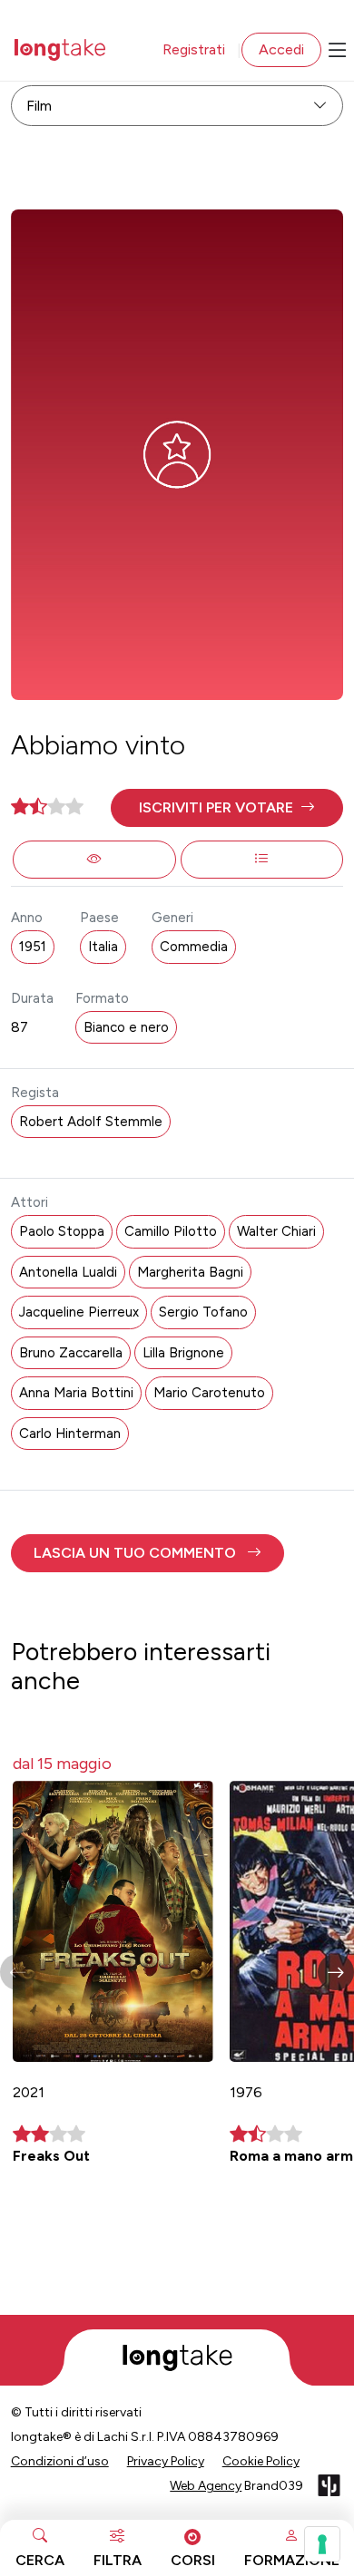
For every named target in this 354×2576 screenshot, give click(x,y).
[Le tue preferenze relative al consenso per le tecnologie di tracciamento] (322, 2544)
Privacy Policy (166, 2461)
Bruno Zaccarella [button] (71, 1353)
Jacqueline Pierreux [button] (79, 1312)
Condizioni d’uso (60, 2461)
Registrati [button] (194, 49)
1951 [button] (33, 947)
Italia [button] (103, 947)
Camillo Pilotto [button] (171, 1231)
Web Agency (206, 2486)
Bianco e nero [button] (126, 1027)
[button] (227, 808)
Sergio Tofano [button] (203, 1312)
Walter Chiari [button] (276, 1231)
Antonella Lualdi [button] (68, 1272)
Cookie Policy (261, 2461)
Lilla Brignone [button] (183, 1353)
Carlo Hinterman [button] (70, 1434)
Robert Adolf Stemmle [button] (91, 1122)
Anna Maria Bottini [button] (76, 1393)
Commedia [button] (194, 947)
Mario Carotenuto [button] (209, 1393)
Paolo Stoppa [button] (62, 1231)
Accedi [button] (281, 49)
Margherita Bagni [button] (190, 1272)
